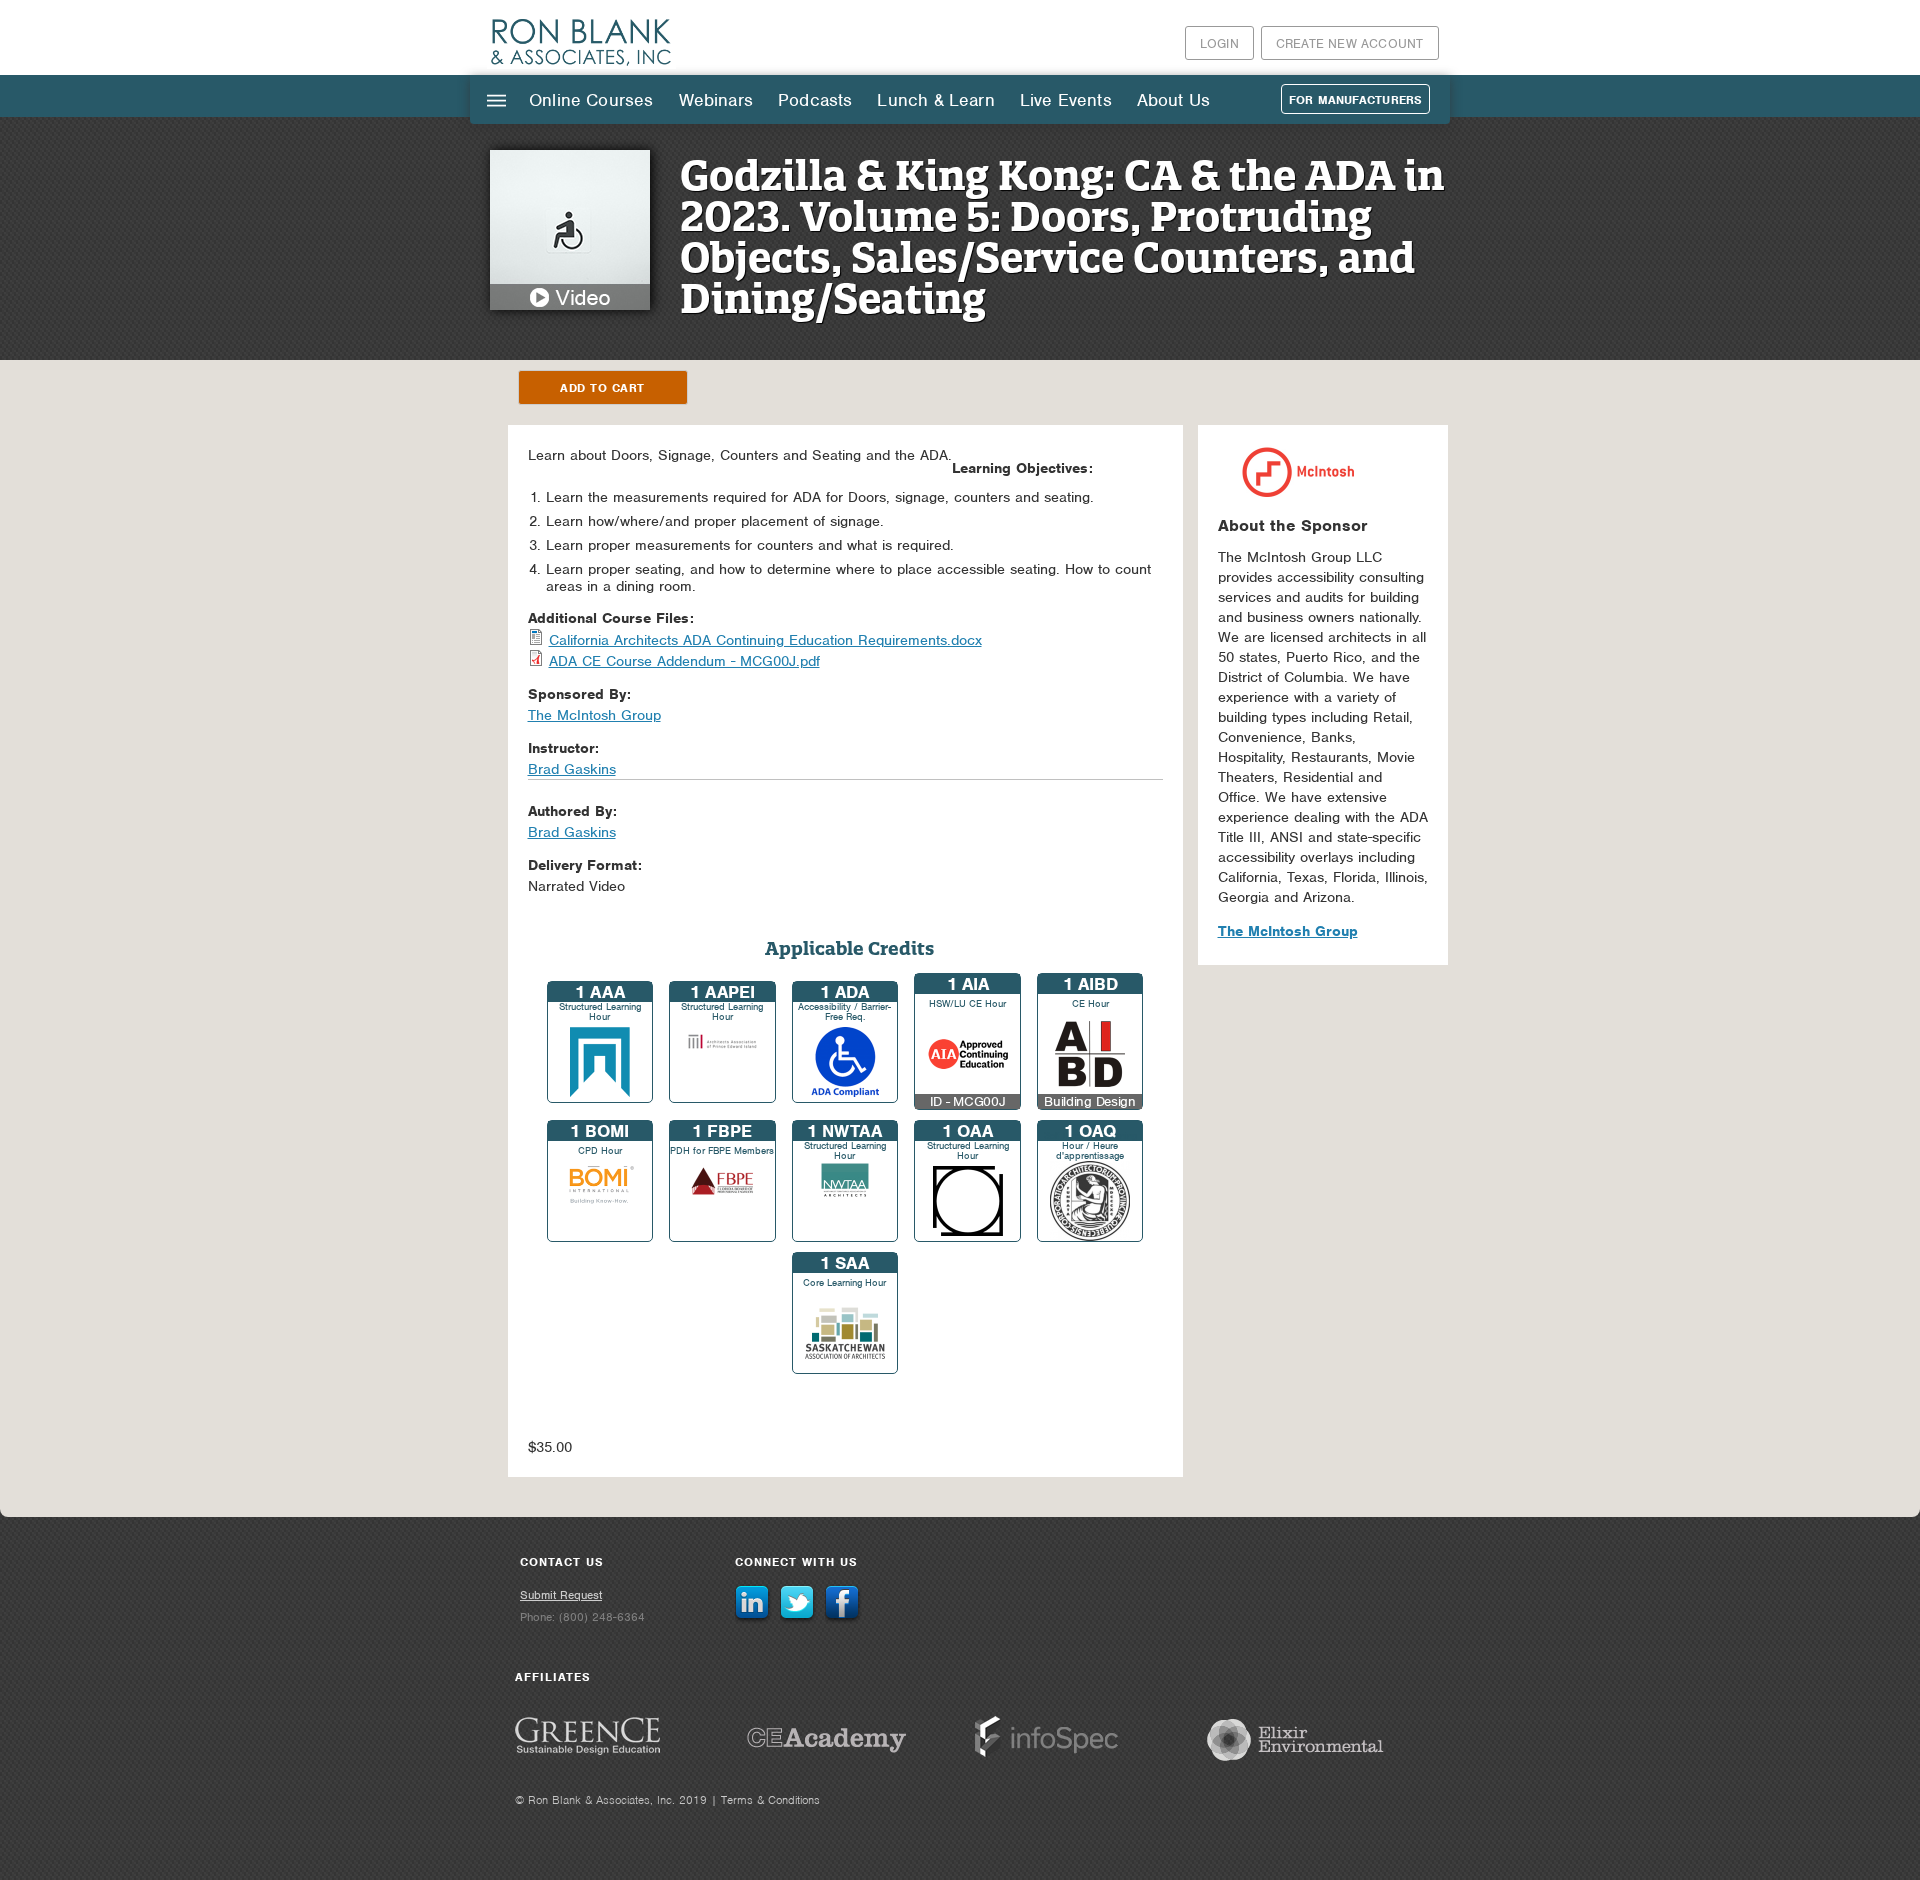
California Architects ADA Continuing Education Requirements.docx (765, 640)
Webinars (716, 100)
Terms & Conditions (770, 1800)
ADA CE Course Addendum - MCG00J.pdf (684, 661)
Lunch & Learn (935, 100)
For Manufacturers (1355, 100)
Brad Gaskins (572, 769)
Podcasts (815, 100)
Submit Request (561, 1595)
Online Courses (591, 100)
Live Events (1066, 100)
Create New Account (1350, 43)
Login (1219, 43)
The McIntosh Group (1288, 931)
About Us (1173, 100)
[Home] (582, 64)
